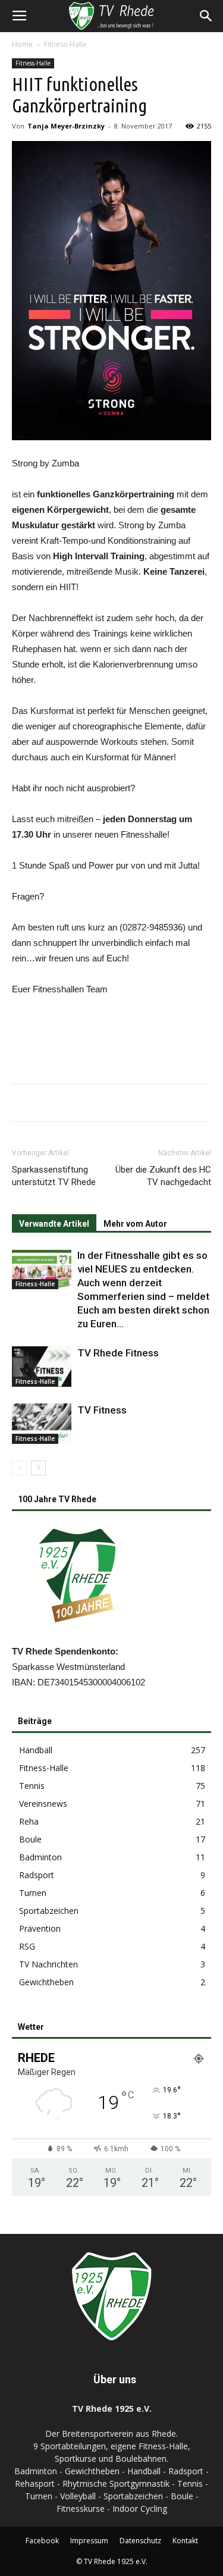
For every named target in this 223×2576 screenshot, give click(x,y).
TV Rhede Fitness (118, 1353)
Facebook (42, 2541)
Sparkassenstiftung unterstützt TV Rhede (54, 1176)
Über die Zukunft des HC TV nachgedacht (163, 1176)
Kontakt (185, 2541)
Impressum (89, 2541)
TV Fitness (102, 1410)
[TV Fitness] (42, 1424)
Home (22, 44)
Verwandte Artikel (54, 1224)
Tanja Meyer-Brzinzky (66, 126)
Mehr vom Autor (135, 1224)
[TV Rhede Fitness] (42, 1367)
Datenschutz (140, 2541)
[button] (206, 16)
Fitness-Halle (65, 44)
